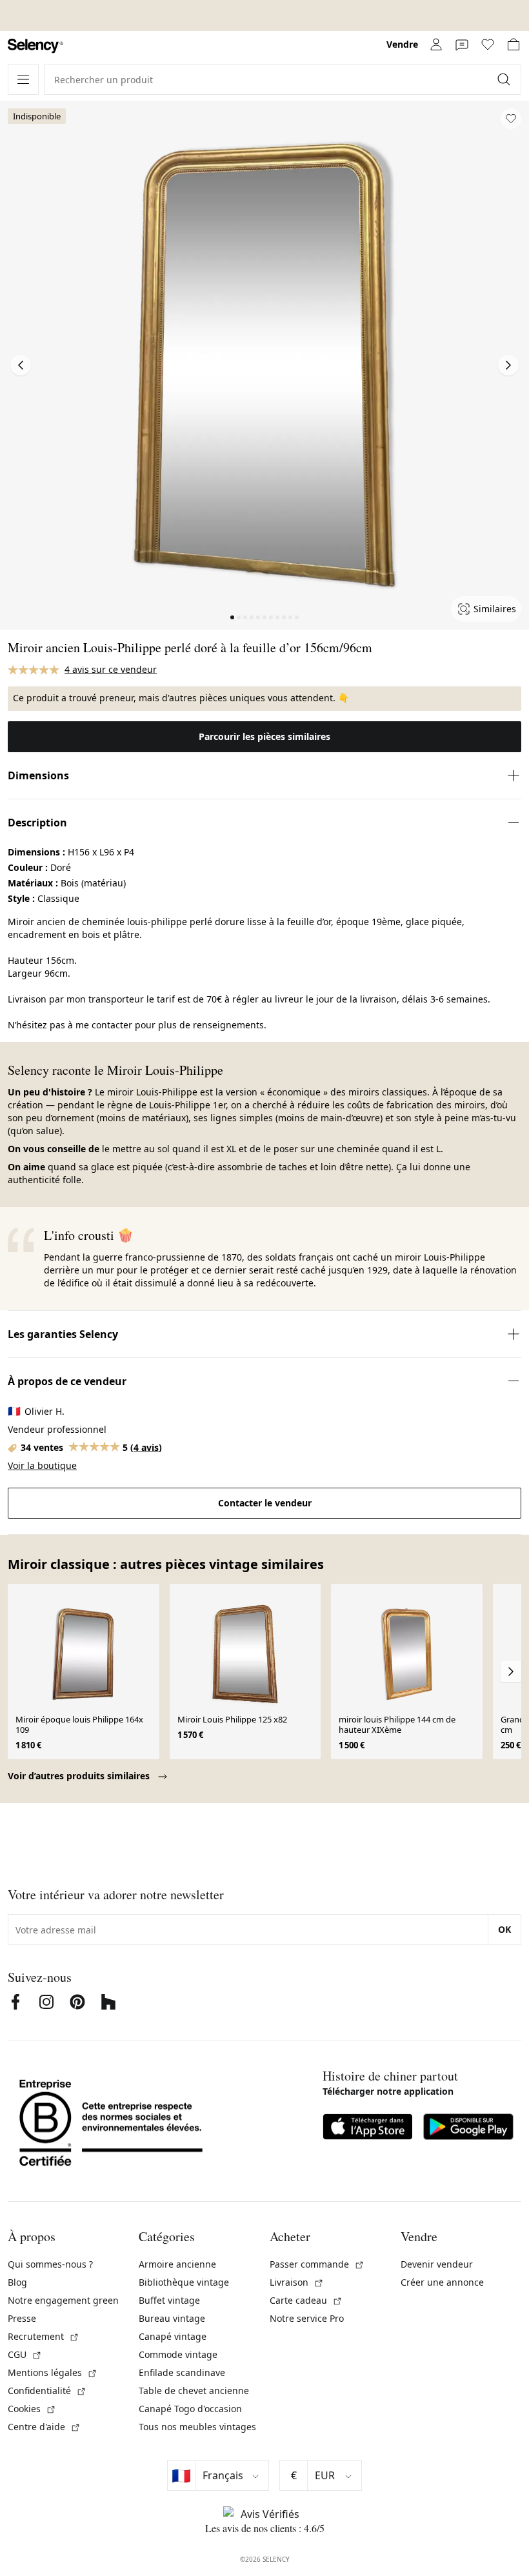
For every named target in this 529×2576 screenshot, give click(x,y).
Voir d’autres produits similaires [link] (80, 1776)
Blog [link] (17, 2282)
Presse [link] (22, 2318)
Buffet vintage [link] (169, 2300)
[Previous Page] (21, 365)
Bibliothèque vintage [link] (184, 2282)
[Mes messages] (462, 45)
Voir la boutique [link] (42, 1465)
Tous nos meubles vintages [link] (197, 2427)
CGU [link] (25, 2354)
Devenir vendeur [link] (437, 2264)
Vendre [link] (402, 44)
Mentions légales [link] (53, 2372)
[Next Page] (508, 365)
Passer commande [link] (317, 2264)
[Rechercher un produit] (505, 79)
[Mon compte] (436, 45)
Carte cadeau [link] (306, 2300)
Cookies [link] (32, 2409)
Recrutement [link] (44, 2336)
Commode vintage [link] (178, 2354)
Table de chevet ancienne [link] (194, 2391)
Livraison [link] (297, 2282)
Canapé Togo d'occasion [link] (190, 2409)
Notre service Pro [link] (307, 2318)
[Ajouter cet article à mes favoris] (511, 119)
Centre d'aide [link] (44, 2427)
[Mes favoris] (488, 45)
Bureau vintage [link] (172, 2318)
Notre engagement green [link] (63, 2300)
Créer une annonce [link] (442, 2282)
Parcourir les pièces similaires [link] (264, 736)
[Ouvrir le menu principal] (23, 79)
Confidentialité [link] (47, 2391)
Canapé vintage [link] (173, 2336)
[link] (35, 46)
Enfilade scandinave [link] (182, 2372)
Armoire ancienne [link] (177, 2264)
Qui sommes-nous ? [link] (50, 2264)
